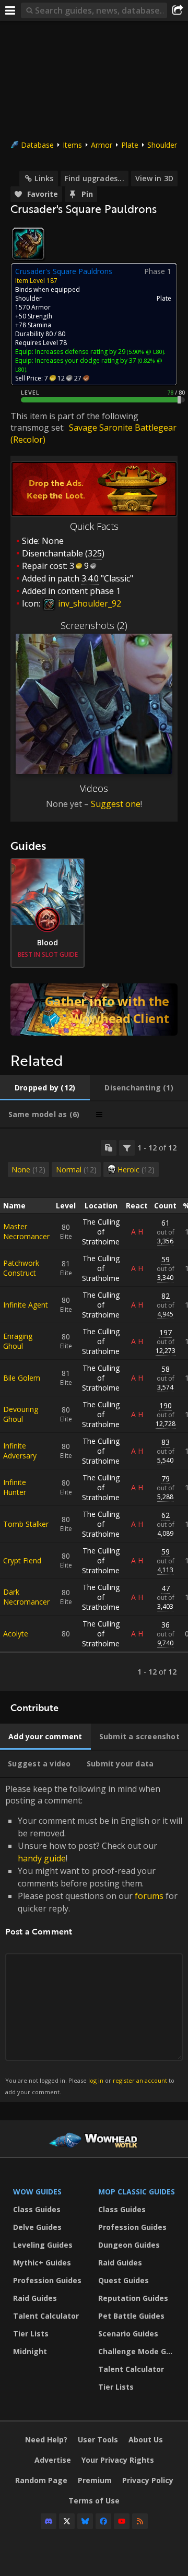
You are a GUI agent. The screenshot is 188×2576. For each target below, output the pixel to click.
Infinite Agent (26, 1305)
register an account (140, 2080)
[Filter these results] (127, 1148)
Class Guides (37, 2209)
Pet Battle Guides (131, 2316)
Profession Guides (47, 2280)
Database (37, 145)
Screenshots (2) (94, 625)
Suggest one (116, 804)
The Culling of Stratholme (101, 1232)
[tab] (45, 1088)
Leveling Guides (43, 2245)
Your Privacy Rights (118, 2460)
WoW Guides (37, 2192)
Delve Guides (37, 2227)
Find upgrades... (95, 178)
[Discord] (49, 2521)
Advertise (53, 2460)
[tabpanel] (94, 1410)
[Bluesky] (85, 2521)
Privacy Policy (148, 2480)
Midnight (30, 2351)
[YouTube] (122, 2521)
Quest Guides (124, 2280)
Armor (102, 145)
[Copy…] (109, 1148)
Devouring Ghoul (21, 1414)
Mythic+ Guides (42, 2263)
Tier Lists (31, 2334)
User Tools (98, 2440)
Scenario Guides (128, 2334)
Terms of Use (94, 2501)
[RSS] (140, 2521)
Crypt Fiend (22, 1560)
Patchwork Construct (21, 1268)
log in (96, 2080)
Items (72, 145)
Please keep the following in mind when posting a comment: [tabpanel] (94, 1939)
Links (44, 178)
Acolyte (16, 1634)
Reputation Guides (133, 2298)
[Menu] (10, 10)
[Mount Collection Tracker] (94, 1010)
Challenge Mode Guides (138, 2351)
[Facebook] (103, 2521)
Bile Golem (22, 1378)
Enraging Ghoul (18, 1341)
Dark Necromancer (26, 1597)
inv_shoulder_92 (89, 603)
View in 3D (154, 178)
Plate (130, 145)
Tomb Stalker (26, 1524)
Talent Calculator (46, 2316)
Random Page (41, 2480)
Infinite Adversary (20, 1451)
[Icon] (28, 244)
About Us (146, 2440)
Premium (95, 2480)
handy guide (42, 1858)
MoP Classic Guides (137, 2192)
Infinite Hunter (15, 1487)
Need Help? (46, 2440)
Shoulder (162, 145)
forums (149, 1896)
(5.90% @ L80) (145, 352)
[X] (67, 2521)
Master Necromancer (26, 1231)
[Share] (178, 10)
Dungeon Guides (129, 2245)
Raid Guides (35, 2298)
